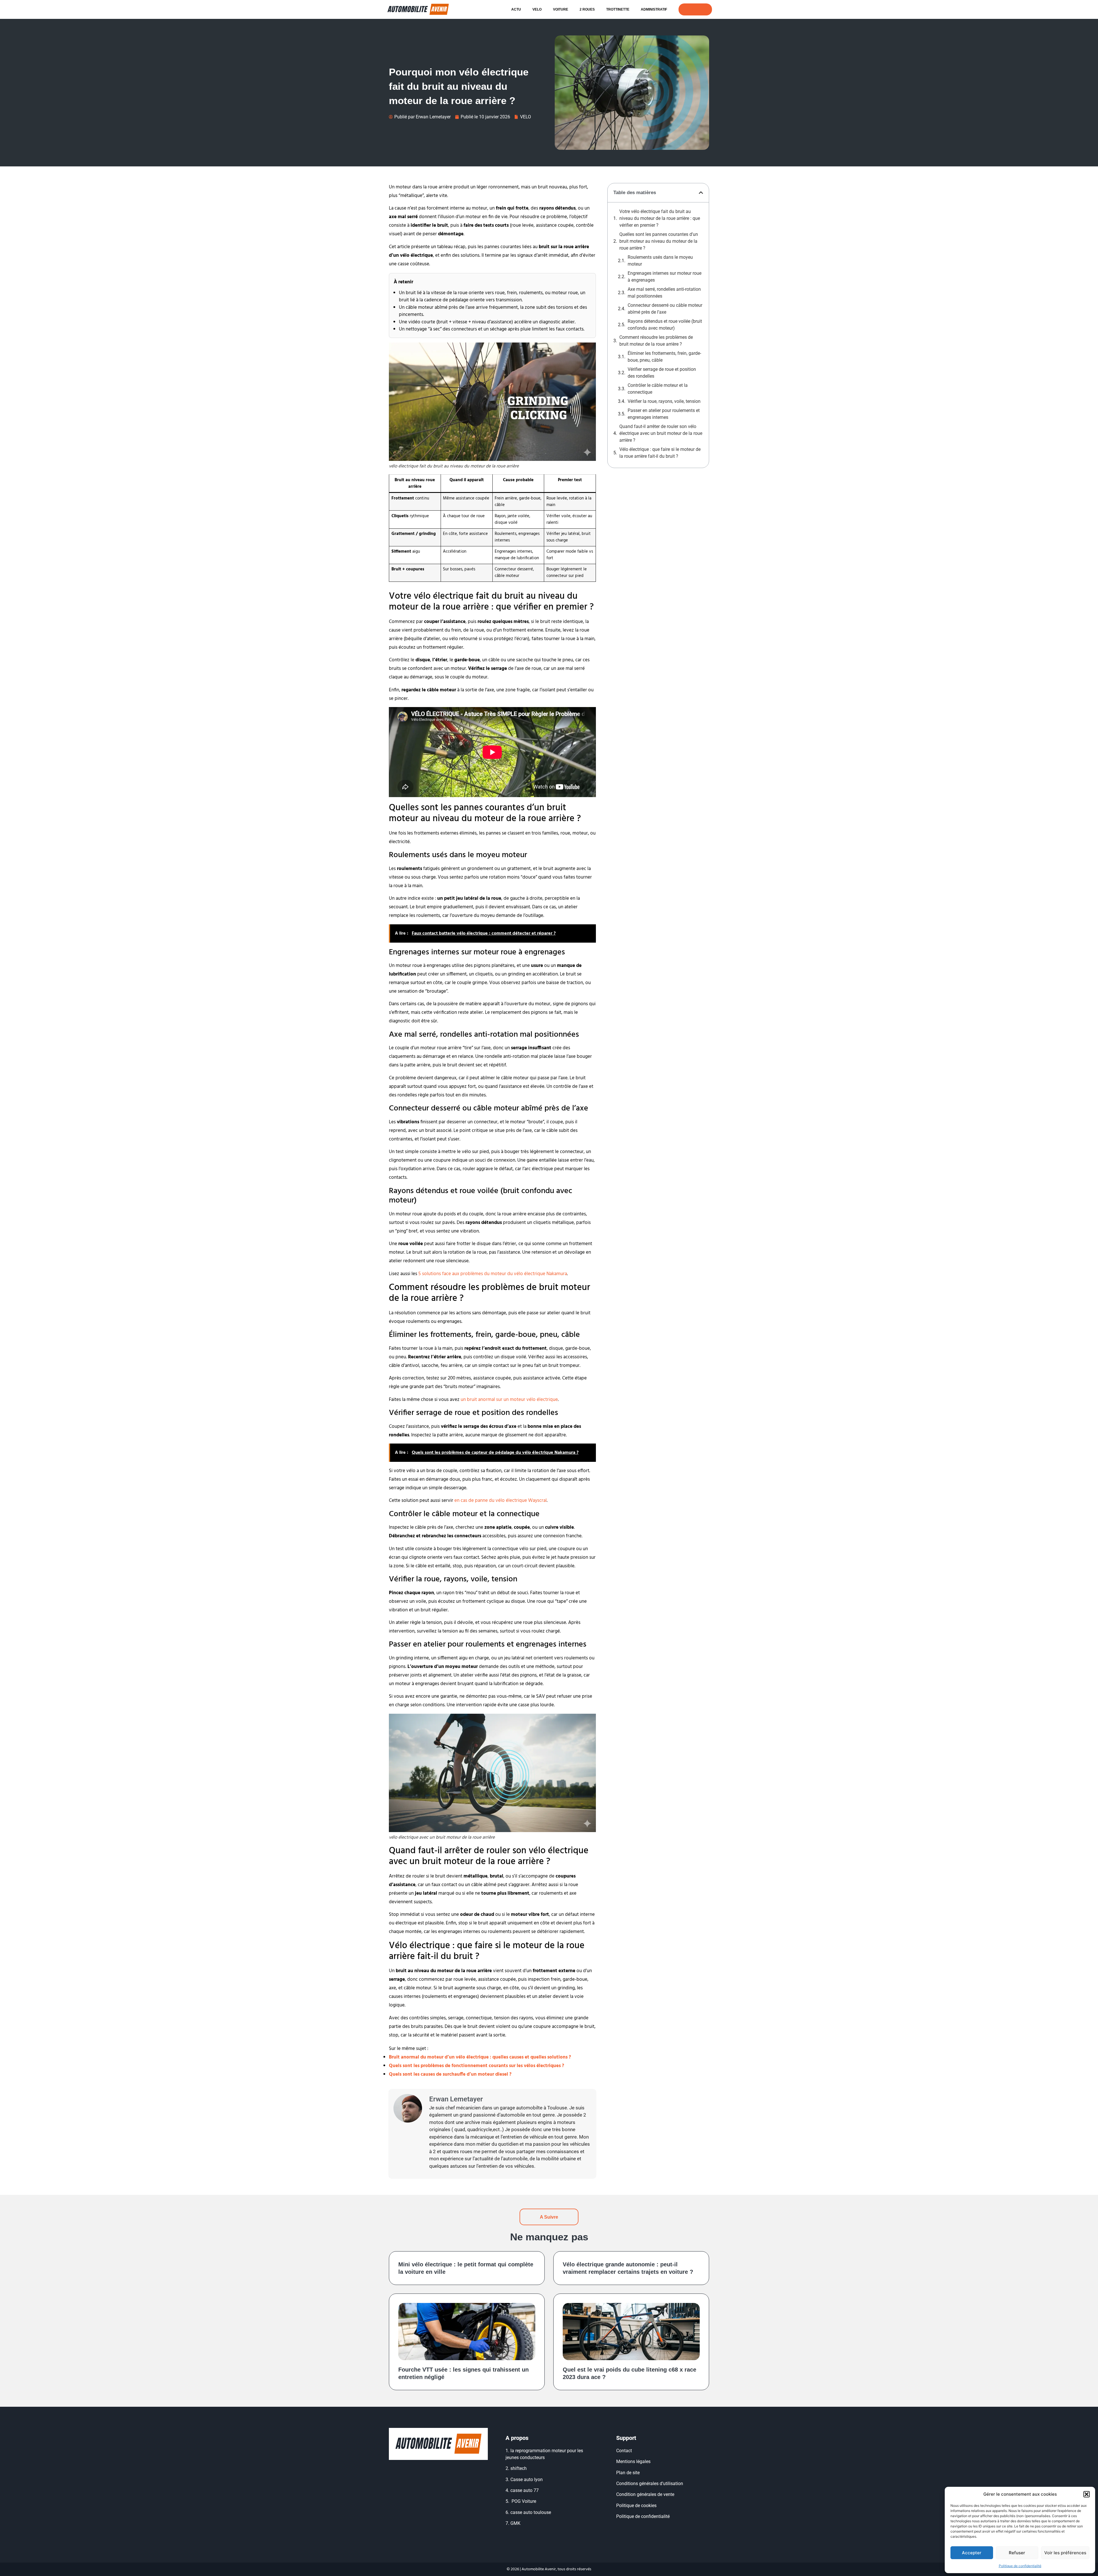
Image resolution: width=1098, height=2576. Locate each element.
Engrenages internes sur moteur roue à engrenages (665, 277)
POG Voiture (524, 2501)
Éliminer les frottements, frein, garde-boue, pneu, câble (664, 357)
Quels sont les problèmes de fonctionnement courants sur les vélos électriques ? (477, 2066)
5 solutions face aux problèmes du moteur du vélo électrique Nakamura (493, 1274)
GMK (515, 2523)
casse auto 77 (525, 2490)
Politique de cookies (636, 2506)
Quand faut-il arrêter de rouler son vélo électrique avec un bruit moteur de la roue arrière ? (661, 433)
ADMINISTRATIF (654, 9)
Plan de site (628, 2473)
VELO (537, 9)
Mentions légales (633, 2461)
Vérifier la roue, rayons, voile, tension (664, 401)
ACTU (516, 9)
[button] (1087, 2494)
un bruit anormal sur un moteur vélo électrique (509, 1400)
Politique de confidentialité (1020, 2566)
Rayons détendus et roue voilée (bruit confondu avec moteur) (665, 325)
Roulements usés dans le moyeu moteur (660, 261)
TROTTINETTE (618, 9)
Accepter (972, 2553)
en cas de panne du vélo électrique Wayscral (501, 1501)
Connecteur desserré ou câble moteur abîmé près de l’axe (665, 309)
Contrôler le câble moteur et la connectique (658, 389)
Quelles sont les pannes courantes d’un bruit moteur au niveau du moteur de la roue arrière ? (659, 241)
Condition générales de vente (645, 2494)
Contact (624, 2451)
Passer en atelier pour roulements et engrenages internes (664, 414)
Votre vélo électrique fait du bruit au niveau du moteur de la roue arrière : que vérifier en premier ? (660, 218)
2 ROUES (587, 9)
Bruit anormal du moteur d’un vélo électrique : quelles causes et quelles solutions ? (480, 2057)
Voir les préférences (1065, 2553)
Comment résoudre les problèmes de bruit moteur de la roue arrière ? (656, 341)
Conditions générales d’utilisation (650, 2484)
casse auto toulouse (531, 2512)
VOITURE (561, 9)
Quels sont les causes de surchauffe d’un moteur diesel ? (450, 2074)
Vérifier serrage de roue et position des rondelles (662, 373)
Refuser (1017, 2553)
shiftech (519, 2468)
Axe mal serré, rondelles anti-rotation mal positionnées (664, 293)
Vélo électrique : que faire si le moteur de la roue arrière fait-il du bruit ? (660, 453)
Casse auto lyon (527, 2480)
